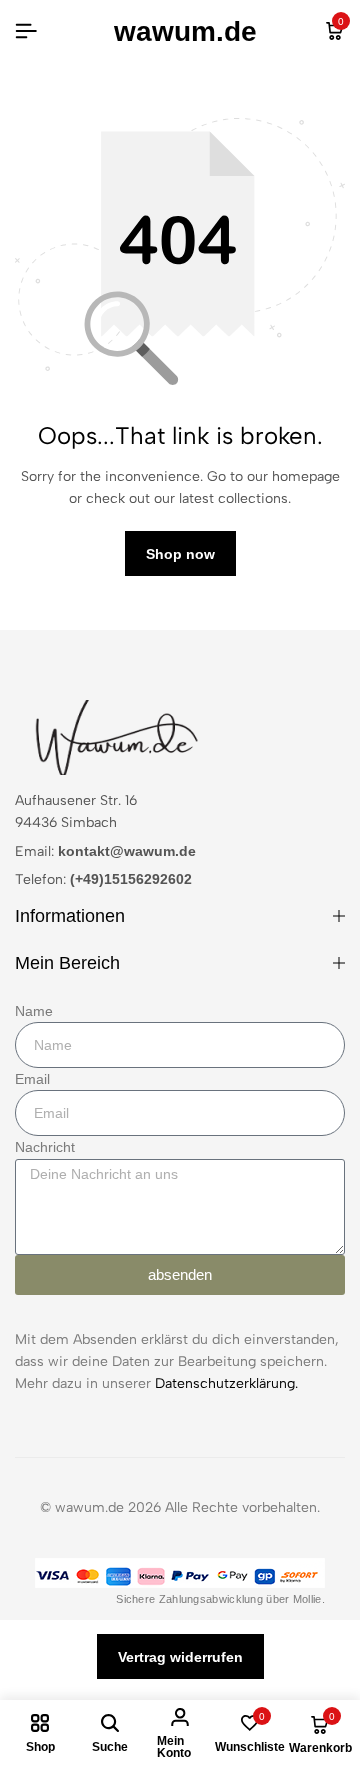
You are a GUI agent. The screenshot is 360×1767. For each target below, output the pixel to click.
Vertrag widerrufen (180, 1657)
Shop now (180, 554)
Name (34, 1011)
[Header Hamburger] (26, 31)
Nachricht (45, 1147)
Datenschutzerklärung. (226, 1383)
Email (32, 1079)
